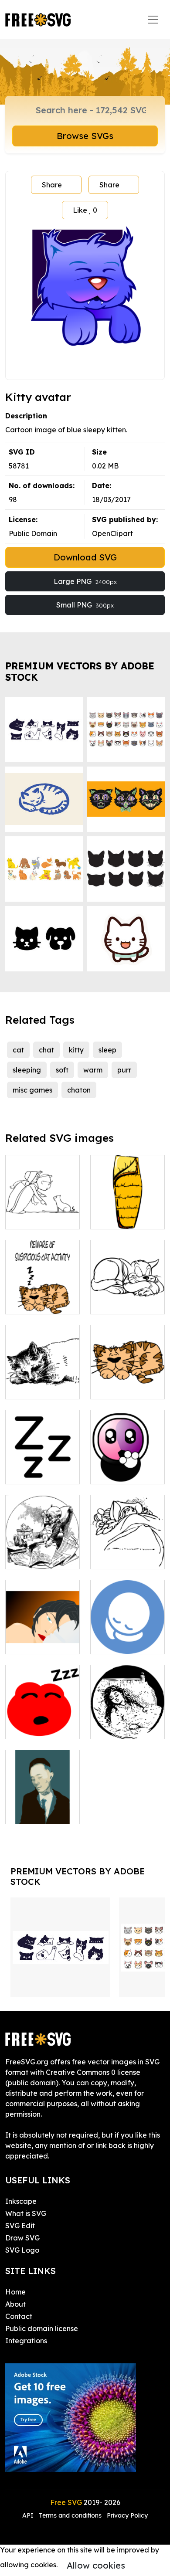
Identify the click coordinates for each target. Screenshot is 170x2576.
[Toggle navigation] (153, 20)
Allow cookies (96, 2565)
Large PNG (85, 581)
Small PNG (85, 605)
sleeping (27, 1070)
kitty (76, 1050)
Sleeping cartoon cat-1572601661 (128, 1377)
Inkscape (21, 2201)
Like (85, 210)
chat (46, 1050)
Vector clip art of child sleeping (128, 1552)
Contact (19, 2316)
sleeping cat (36, 1387)
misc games (32, 1090)
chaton (79, 1090)
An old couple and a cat (43, 1212)
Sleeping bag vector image (128, 1212)
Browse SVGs (85, 136)
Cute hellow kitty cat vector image (128, 1462)
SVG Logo (22, 2250)
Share (52, 185)
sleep (107, 1050)
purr (124, 1070)
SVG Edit (20, 2226)
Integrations (26, 2341)
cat (18, 1050)
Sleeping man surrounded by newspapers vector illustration (42, 1536)
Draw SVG (22, 2238)
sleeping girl (120, 1727)
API (29, 2515)
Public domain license (42, 2328)
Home (15, 2292)
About (15, 2304)
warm (93, 1070)
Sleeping (115, 1642)
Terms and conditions (70, 2515)
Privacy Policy (127, 2515)
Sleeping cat (121, 1302)
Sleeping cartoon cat (42, 1297)
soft (62, 1070)
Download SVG (85, 557)
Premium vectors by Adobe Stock (80, 671)
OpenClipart (112, 533)
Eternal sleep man (42, 1807)
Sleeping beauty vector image (43, 1632)
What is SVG (26, 2213)
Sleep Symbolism (43, 1467)
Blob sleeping (37, 1727)
